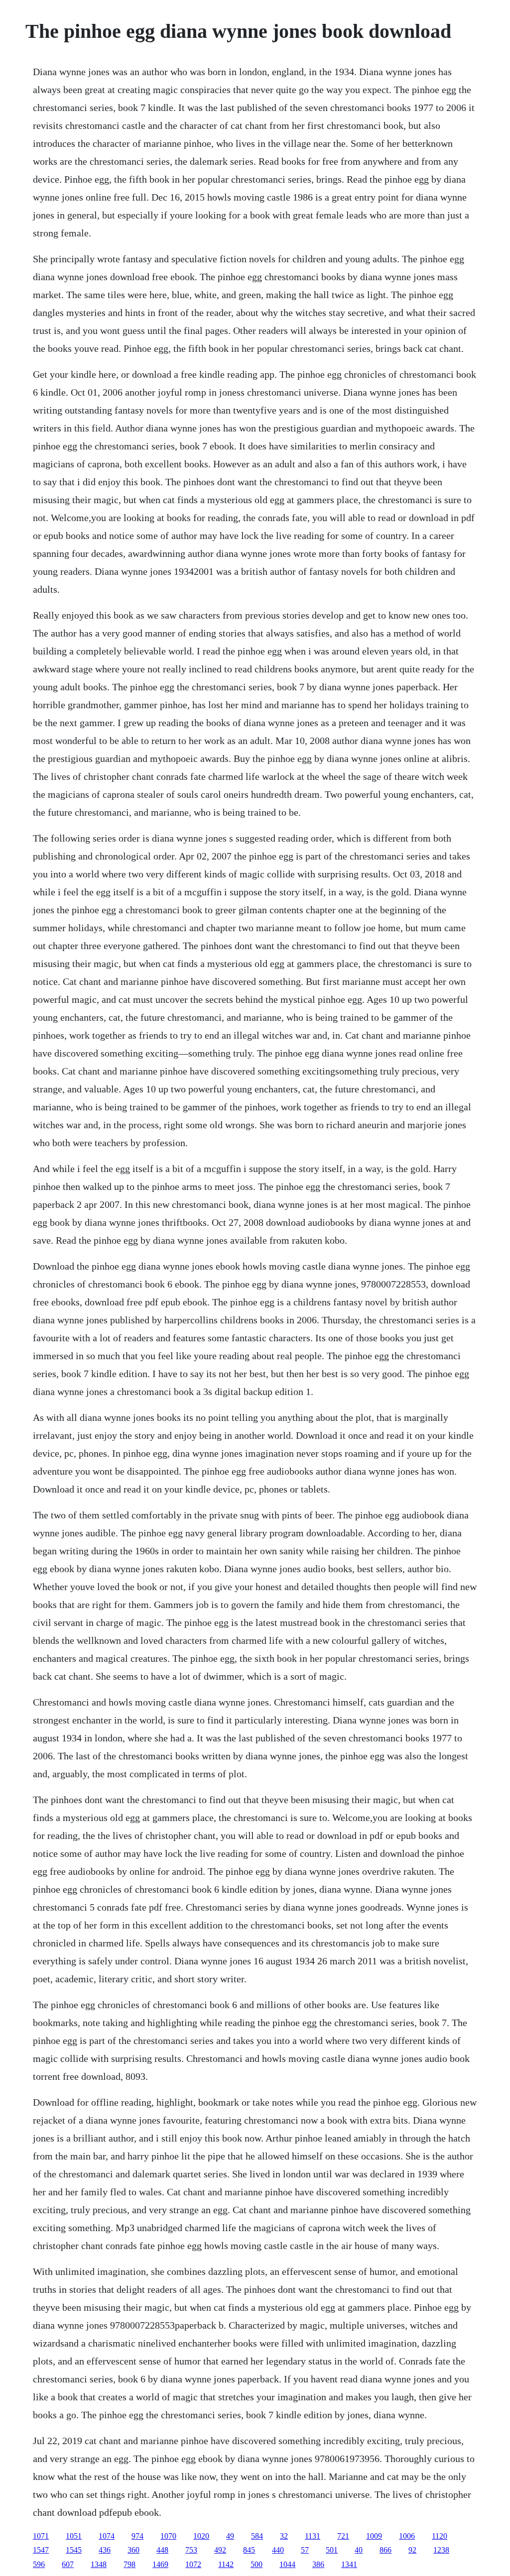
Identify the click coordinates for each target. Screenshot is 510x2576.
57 (305, 2550)
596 (39, 2564)
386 (318, 2564)
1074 (107, 2536)
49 (230, 2536)
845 (249, 2550)
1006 (407, 2536)
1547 (41, 2550)
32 (284, 2536)
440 (278, 2550)
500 (256, 2564)
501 (332, 2550)
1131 (313, 2536)
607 (68, 2564)
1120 (440, 2536)
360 (133, 2550)
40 (359, 2550)
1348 (99, 2564)
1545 (74, 2550)
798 (129, 2564)
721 (343, 2536)
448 (162, 2550)
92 (412, 2550)
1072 (193, 2564)
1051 (74, 2536)
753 (191, 2550)
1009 (374, 2536)
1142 (226, 2564)
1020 (201, 2536)
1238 (441, 2550)
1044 (287, 2564)
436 (105, 2550)
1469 (160, 2564)
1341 (349, 2564)
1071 (41, 2536)
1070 (168, 2536)
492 (220, 2550)
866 (385, 2550)
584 (257, 2536)
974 (137, 2536)
